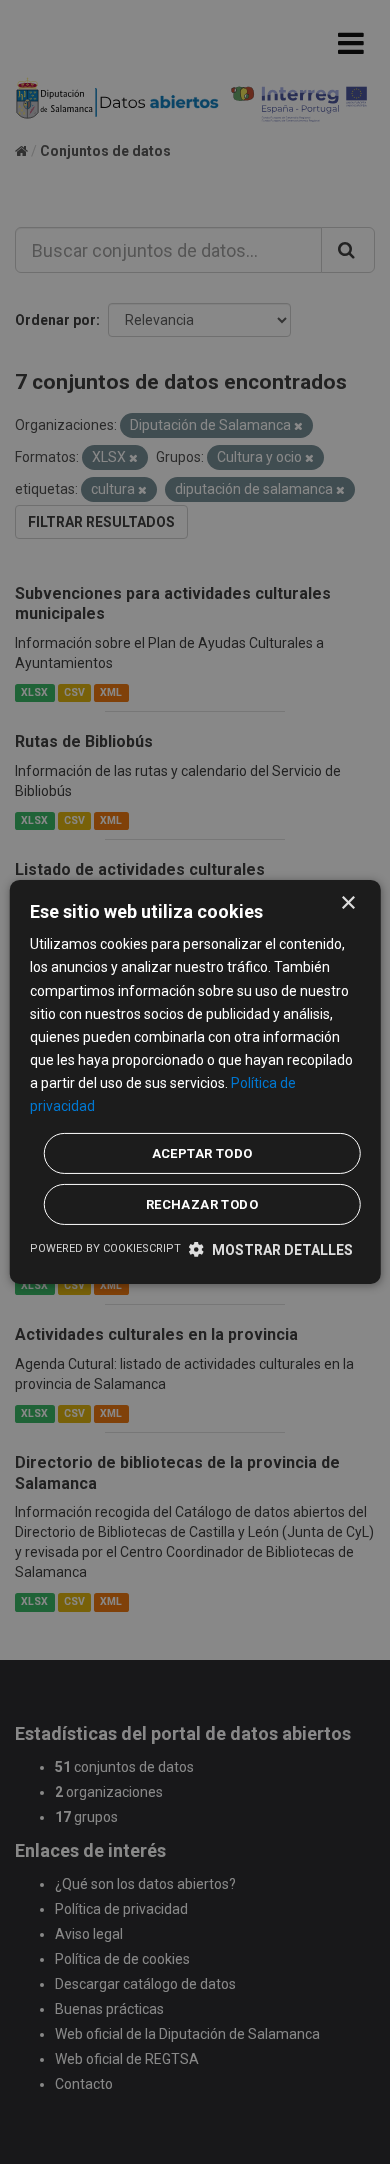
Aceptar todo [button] (202, 1153)
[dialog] (195, 1082)
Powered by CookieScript (105, 1248)
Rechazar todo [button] (202, 1204)
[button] (271, 1249)
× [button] (347, 903)
